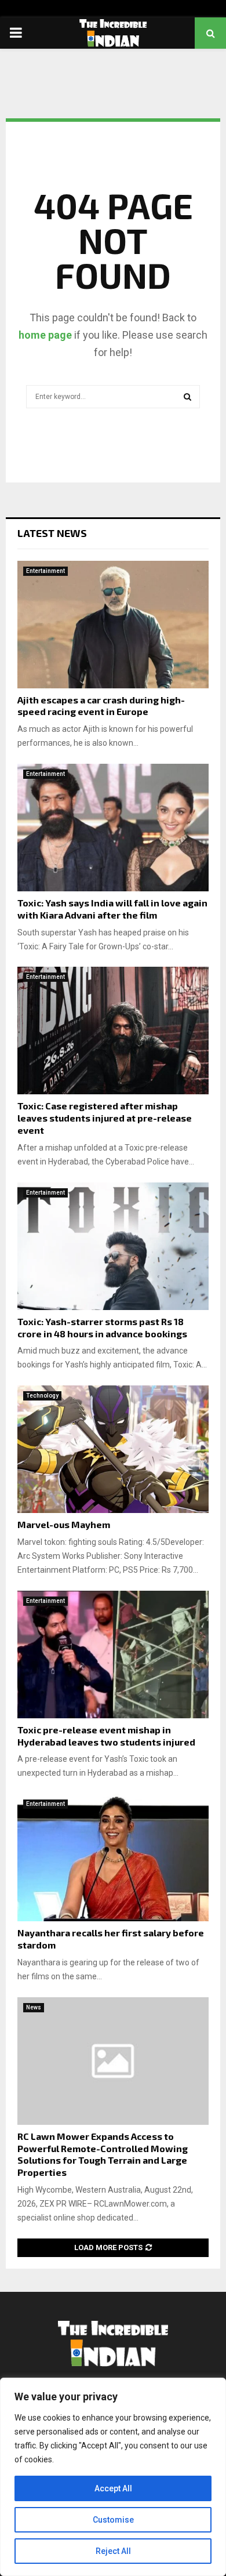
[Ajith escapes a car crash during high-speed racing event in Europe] (113, 625)
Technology (42, 1396)
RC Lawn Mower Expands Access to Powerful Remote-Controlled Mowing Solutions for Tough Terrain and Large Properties (103, 2154)
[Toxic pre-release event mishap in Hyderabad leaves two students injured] (113, 1655)
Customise (113, 2520)
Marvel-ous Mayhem (64, 1524)
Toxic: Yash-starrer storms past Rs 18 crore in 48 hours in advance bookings (102, 1327)
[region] (113, 2477)
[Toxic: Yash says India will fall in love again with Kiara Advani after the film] (113, 828)
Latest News (52, 533)
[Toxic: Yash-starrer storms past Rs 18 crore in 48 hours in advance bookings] (113, 1246)
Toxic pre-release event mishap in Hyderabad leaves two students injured (106, 1736)
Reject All (113, 2551)
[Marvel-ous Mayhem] (113, 1449)
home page (45, 335)
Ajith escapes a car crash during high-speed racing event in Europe (101, 706)
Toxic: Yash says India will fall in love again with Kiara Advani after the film (112, 909)
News (34, 2007)
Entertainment (45, 571)
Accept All (113, 2488)
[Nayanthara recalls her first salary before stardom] (113, 1857)
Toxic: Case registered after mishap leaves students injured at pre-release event (105, 1118)
